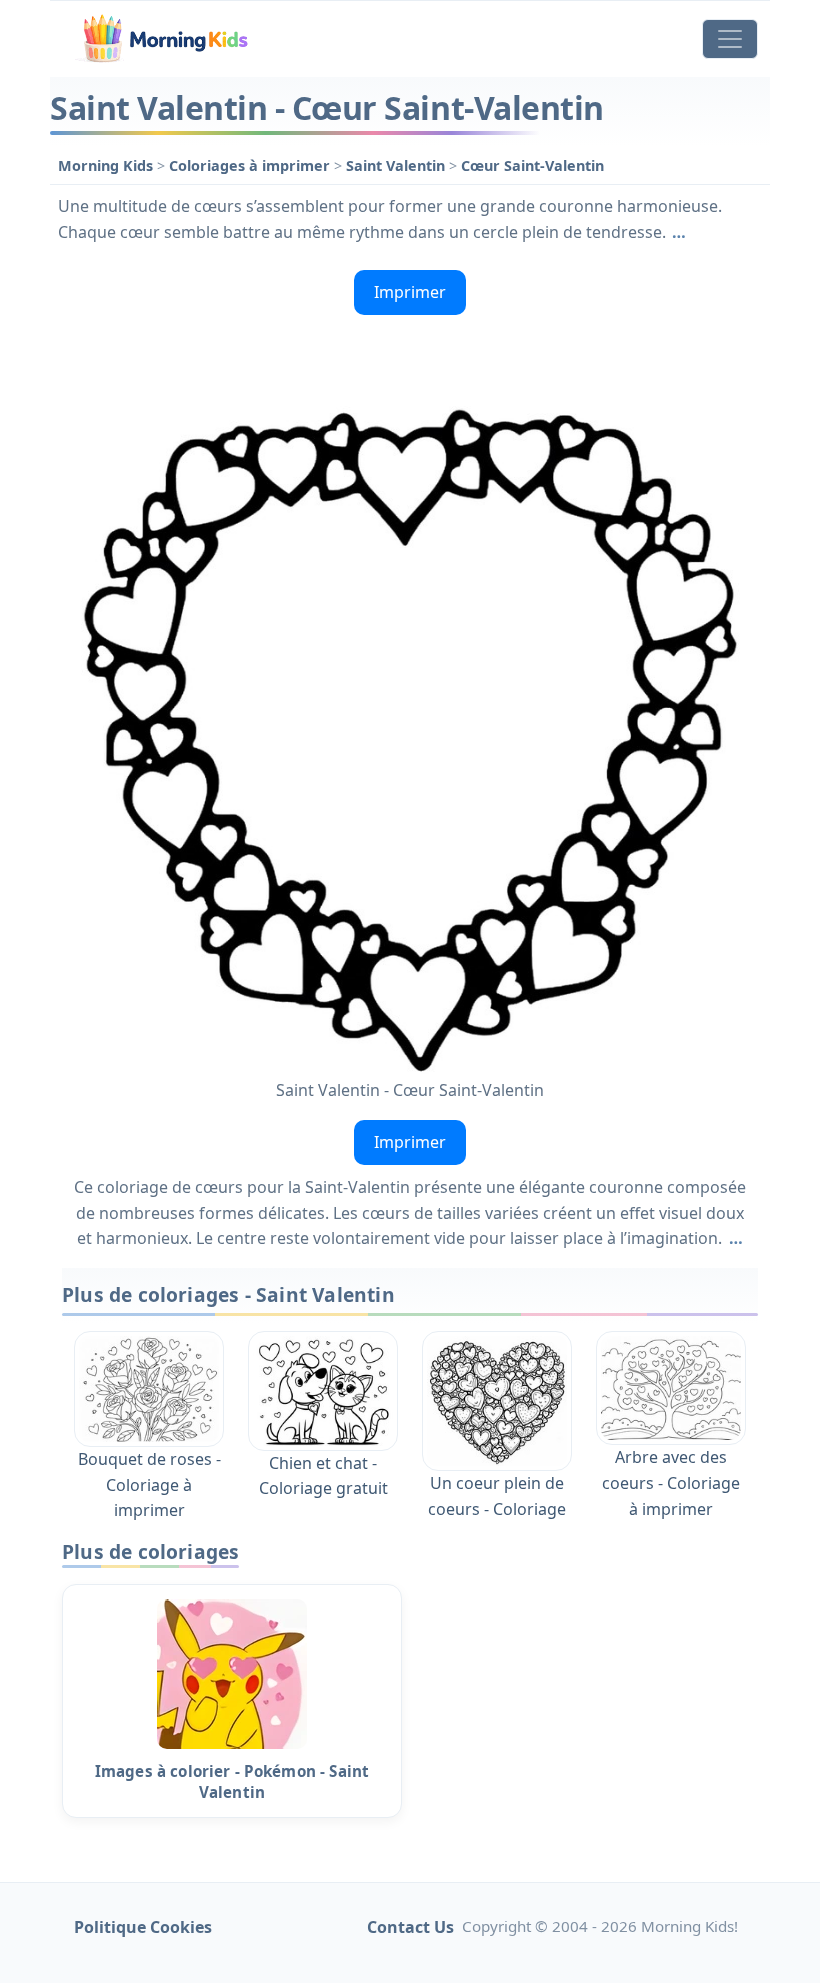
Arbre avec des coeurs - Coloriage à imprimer (671, 1482)
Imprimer (410, 292)
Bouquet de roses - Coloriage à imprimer (149, 1484)
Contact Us (410, 1927)
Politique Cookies (143, 1927)
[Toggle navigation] (730, 39)
